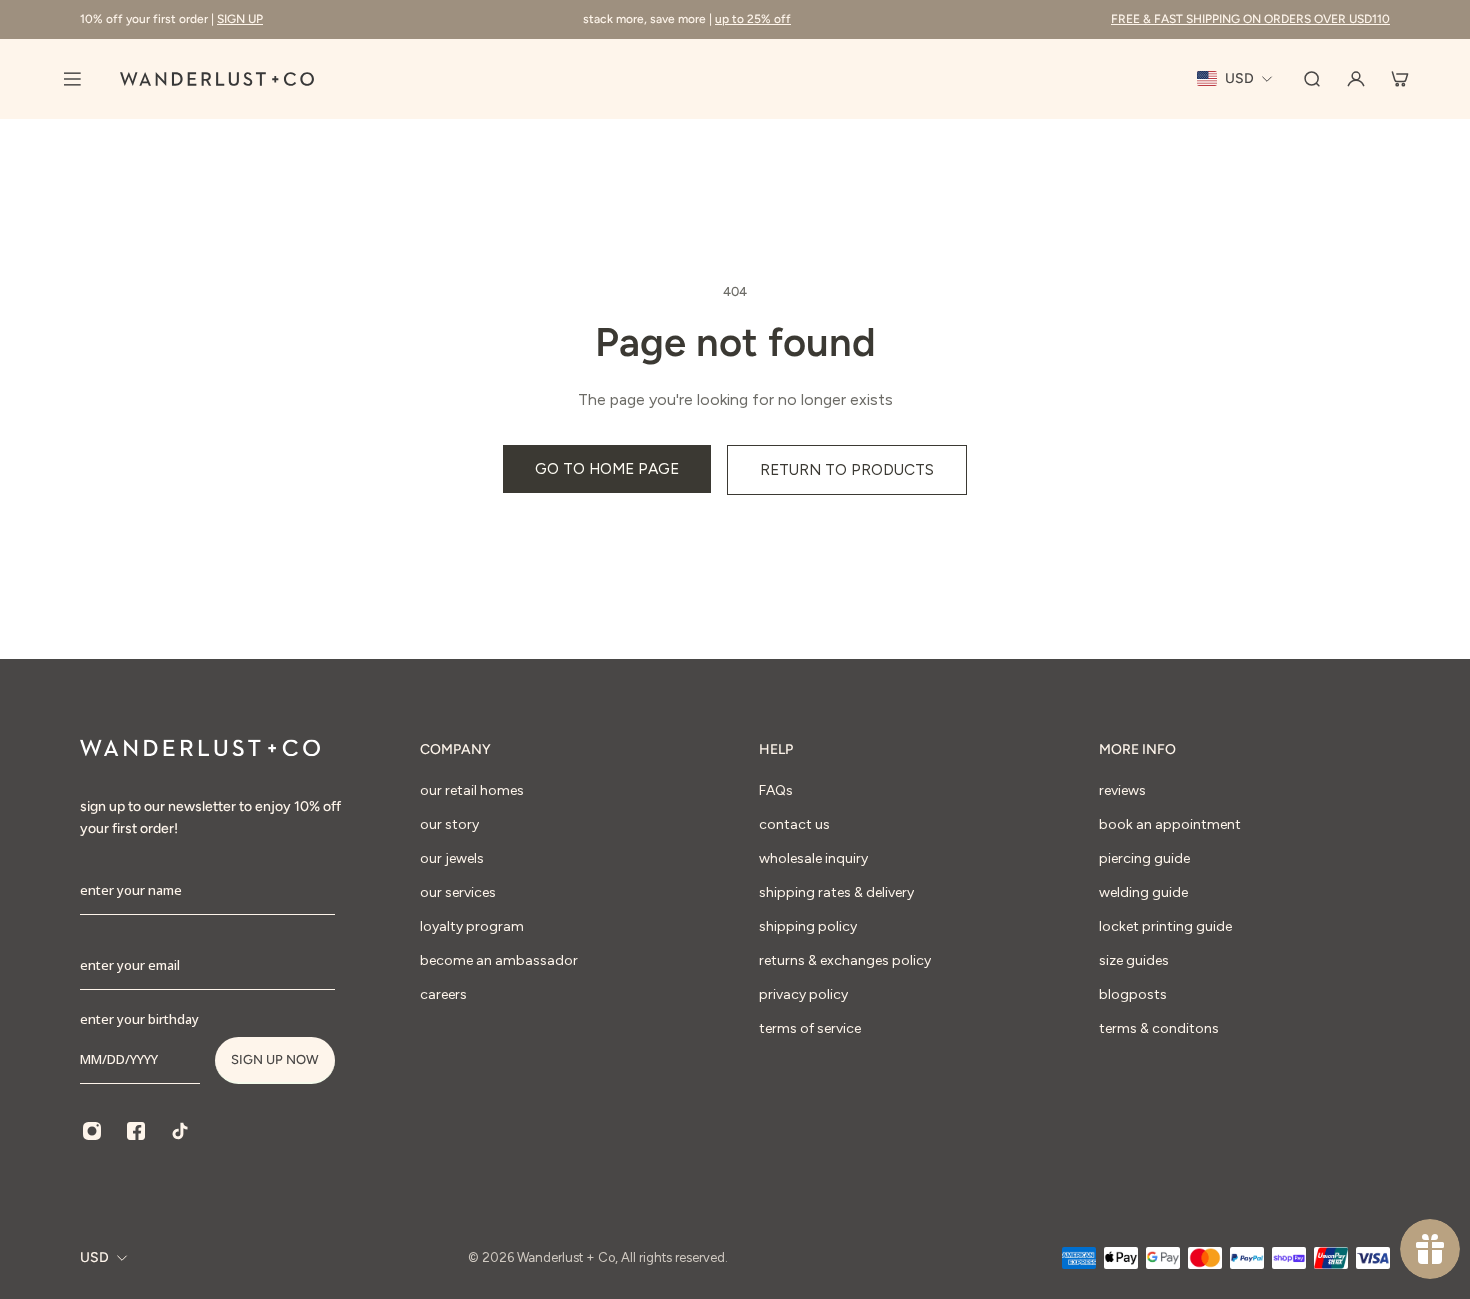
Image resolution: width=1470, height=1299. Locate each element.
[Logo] (217, 79)
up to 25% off (753, 19)
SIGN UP (240, 19)
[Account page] (1356, 79)
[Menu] (72, 79)
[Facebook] (136, 1131)
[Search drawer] (1312, 79)
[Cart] (1400, 79)
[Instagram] (92, 1131)
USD (94, 1257)
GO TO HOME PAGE (607, 468)
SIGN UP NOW (275, 1059)
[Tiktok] (180, 1131)
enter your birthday (139, 1019)
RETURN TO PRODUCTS (847, 469)
